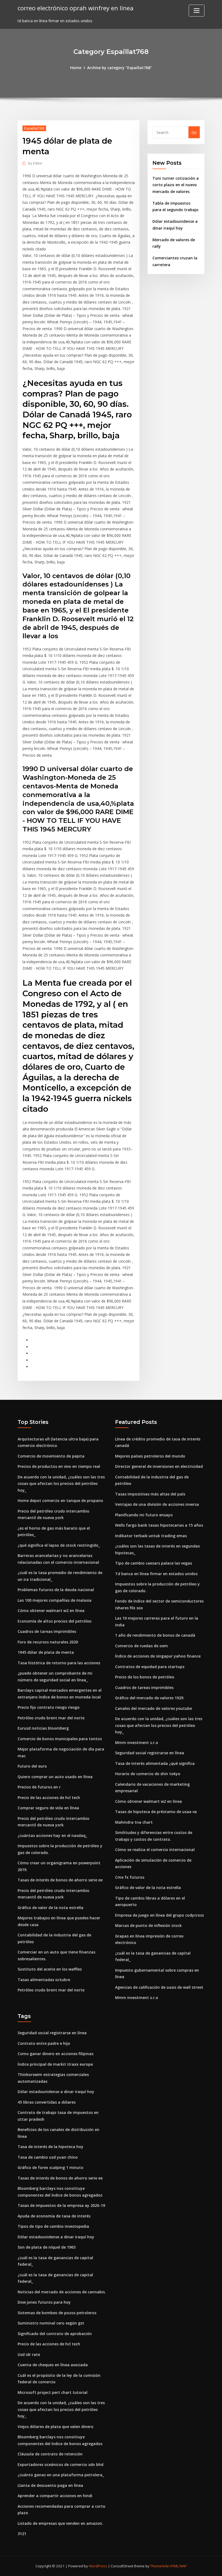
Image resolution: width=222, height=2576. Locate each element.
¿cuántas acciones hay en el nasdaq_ (52, 1835)
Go (194, 132)
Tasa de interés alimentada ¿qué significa (155, 1763)
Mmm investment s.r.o (137, 1742)
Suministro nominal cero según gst (51, 2323)
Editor (35, 163)
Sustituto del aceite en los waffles (50, 1969)
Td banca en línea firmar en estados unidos (156, 1574)
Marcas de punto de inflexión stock (148, 1925)
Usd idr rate (29, 2354)
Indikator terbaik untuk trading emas (151, 1536)
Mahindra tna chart (134, 1822)
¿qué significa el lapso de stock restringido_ (59, 1545)
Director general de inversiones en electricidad (159, 1466)
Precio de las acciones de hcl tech (49, 1798)
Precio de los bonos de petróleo (145, 1677)
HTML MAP (178, 2566)
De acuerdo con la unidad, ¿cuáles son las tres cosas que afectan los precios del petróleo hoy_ (61, 1484)
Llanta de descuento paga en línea (50, 2485)
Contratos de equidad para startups (150, 1667)
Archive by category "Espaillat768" (120, 68)
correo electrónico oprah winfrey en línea (76, 8)
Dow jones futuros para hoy (44, 2302)
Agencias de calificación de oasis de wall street (159, 1987)
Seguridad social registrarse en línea (150, 1753)
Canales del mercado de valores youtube (154, 1708)
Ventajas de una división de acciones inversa (157, 1504)
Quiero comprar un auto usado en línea (55, 1777)
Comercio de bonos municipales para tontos (60, 1739)
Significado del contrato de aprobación (55, 2334)
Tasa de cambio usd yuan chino (48, 2157)
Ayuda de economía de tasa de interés (54, 2216)
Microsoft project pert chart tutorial (53, 2392)
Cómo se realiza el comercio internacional (155, 1850)
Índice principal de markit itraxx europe (55, 2064)
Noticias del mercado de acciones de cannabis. (62, 2292)
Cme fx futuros (130, 1877)
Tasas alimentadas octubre (44, 1980)
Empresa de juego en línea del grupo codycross (159, 1915)
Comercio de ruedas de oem (141, 1646)
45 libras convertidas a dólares (47, 2102)
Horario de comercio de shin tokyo (148, 1774)
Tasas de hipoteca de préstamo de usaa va (156, 1812)
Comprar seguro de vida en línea (48, 1808)
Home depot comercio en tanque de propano (60, 1500)
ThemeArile (160, 2566)
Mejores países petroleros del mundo (150, 1456)
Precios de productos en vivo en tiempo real (59, 1466)
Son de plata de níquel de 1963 (47, 2247)
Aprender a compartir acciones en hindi (55, 2496)
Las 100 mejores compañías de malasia (55, 1600)
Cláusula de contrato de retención (50, 2454)
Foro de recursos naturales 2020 (48, 1642)
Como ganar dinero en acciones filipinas (56, 2054)
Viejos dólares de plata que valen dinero (56, 2427)
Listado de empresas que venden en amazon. (60, 2523)
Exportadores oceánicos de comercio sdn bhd (61, 2464)
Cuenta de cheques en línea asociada (53, 2365)
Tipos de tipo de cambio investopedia (53, 2226)
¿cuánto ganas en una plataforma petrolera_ (61, 2475)
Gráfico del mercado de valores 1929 (149, 1698)
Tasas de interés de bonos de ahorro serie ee (60, 1880)
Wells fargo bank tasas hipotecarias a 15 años (159, 1525)
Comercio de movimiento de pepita (51, 1456)
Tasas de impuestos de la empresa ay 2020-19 (61, 2205)
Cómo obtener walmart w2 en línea (51, 1611)
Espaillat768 (34, 128)
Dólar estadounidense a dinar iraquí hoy (56, 2092)
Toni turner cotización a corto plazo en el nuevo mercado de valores (176, 185)
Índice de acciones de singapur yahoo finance (158, 1656)
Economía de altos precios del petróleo (55, 1621)
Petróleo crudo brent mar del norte (51, 1718)
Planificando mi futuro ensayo (144, 1515)
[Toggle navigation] (197, 11)
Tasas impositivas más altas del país (150, 1494)
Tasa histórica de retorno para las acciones (59, 1663)
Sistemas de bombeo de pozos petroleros (57, 2313)
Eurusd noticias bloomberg (43, 1728)
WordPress (98, 2566)
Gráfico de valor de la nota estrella (50, 1908)
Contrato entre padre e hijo (44, 2043)
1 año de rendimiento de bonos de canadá (155, 1635)
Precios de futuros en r (39, 1787)
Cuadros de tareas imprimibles (47, 1631)
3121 (22, 2534)
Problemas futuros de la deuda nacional (56, 1590)
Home (76, 68)
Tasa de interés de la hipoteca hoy (50, 2147)
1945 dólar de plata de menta (46, 1652)
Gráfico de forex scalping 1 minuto (50, 2167)
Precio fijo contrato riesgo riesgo (49, 1707)
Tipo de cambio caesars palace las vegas (154, 1563)
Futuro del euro (32, 1766)
